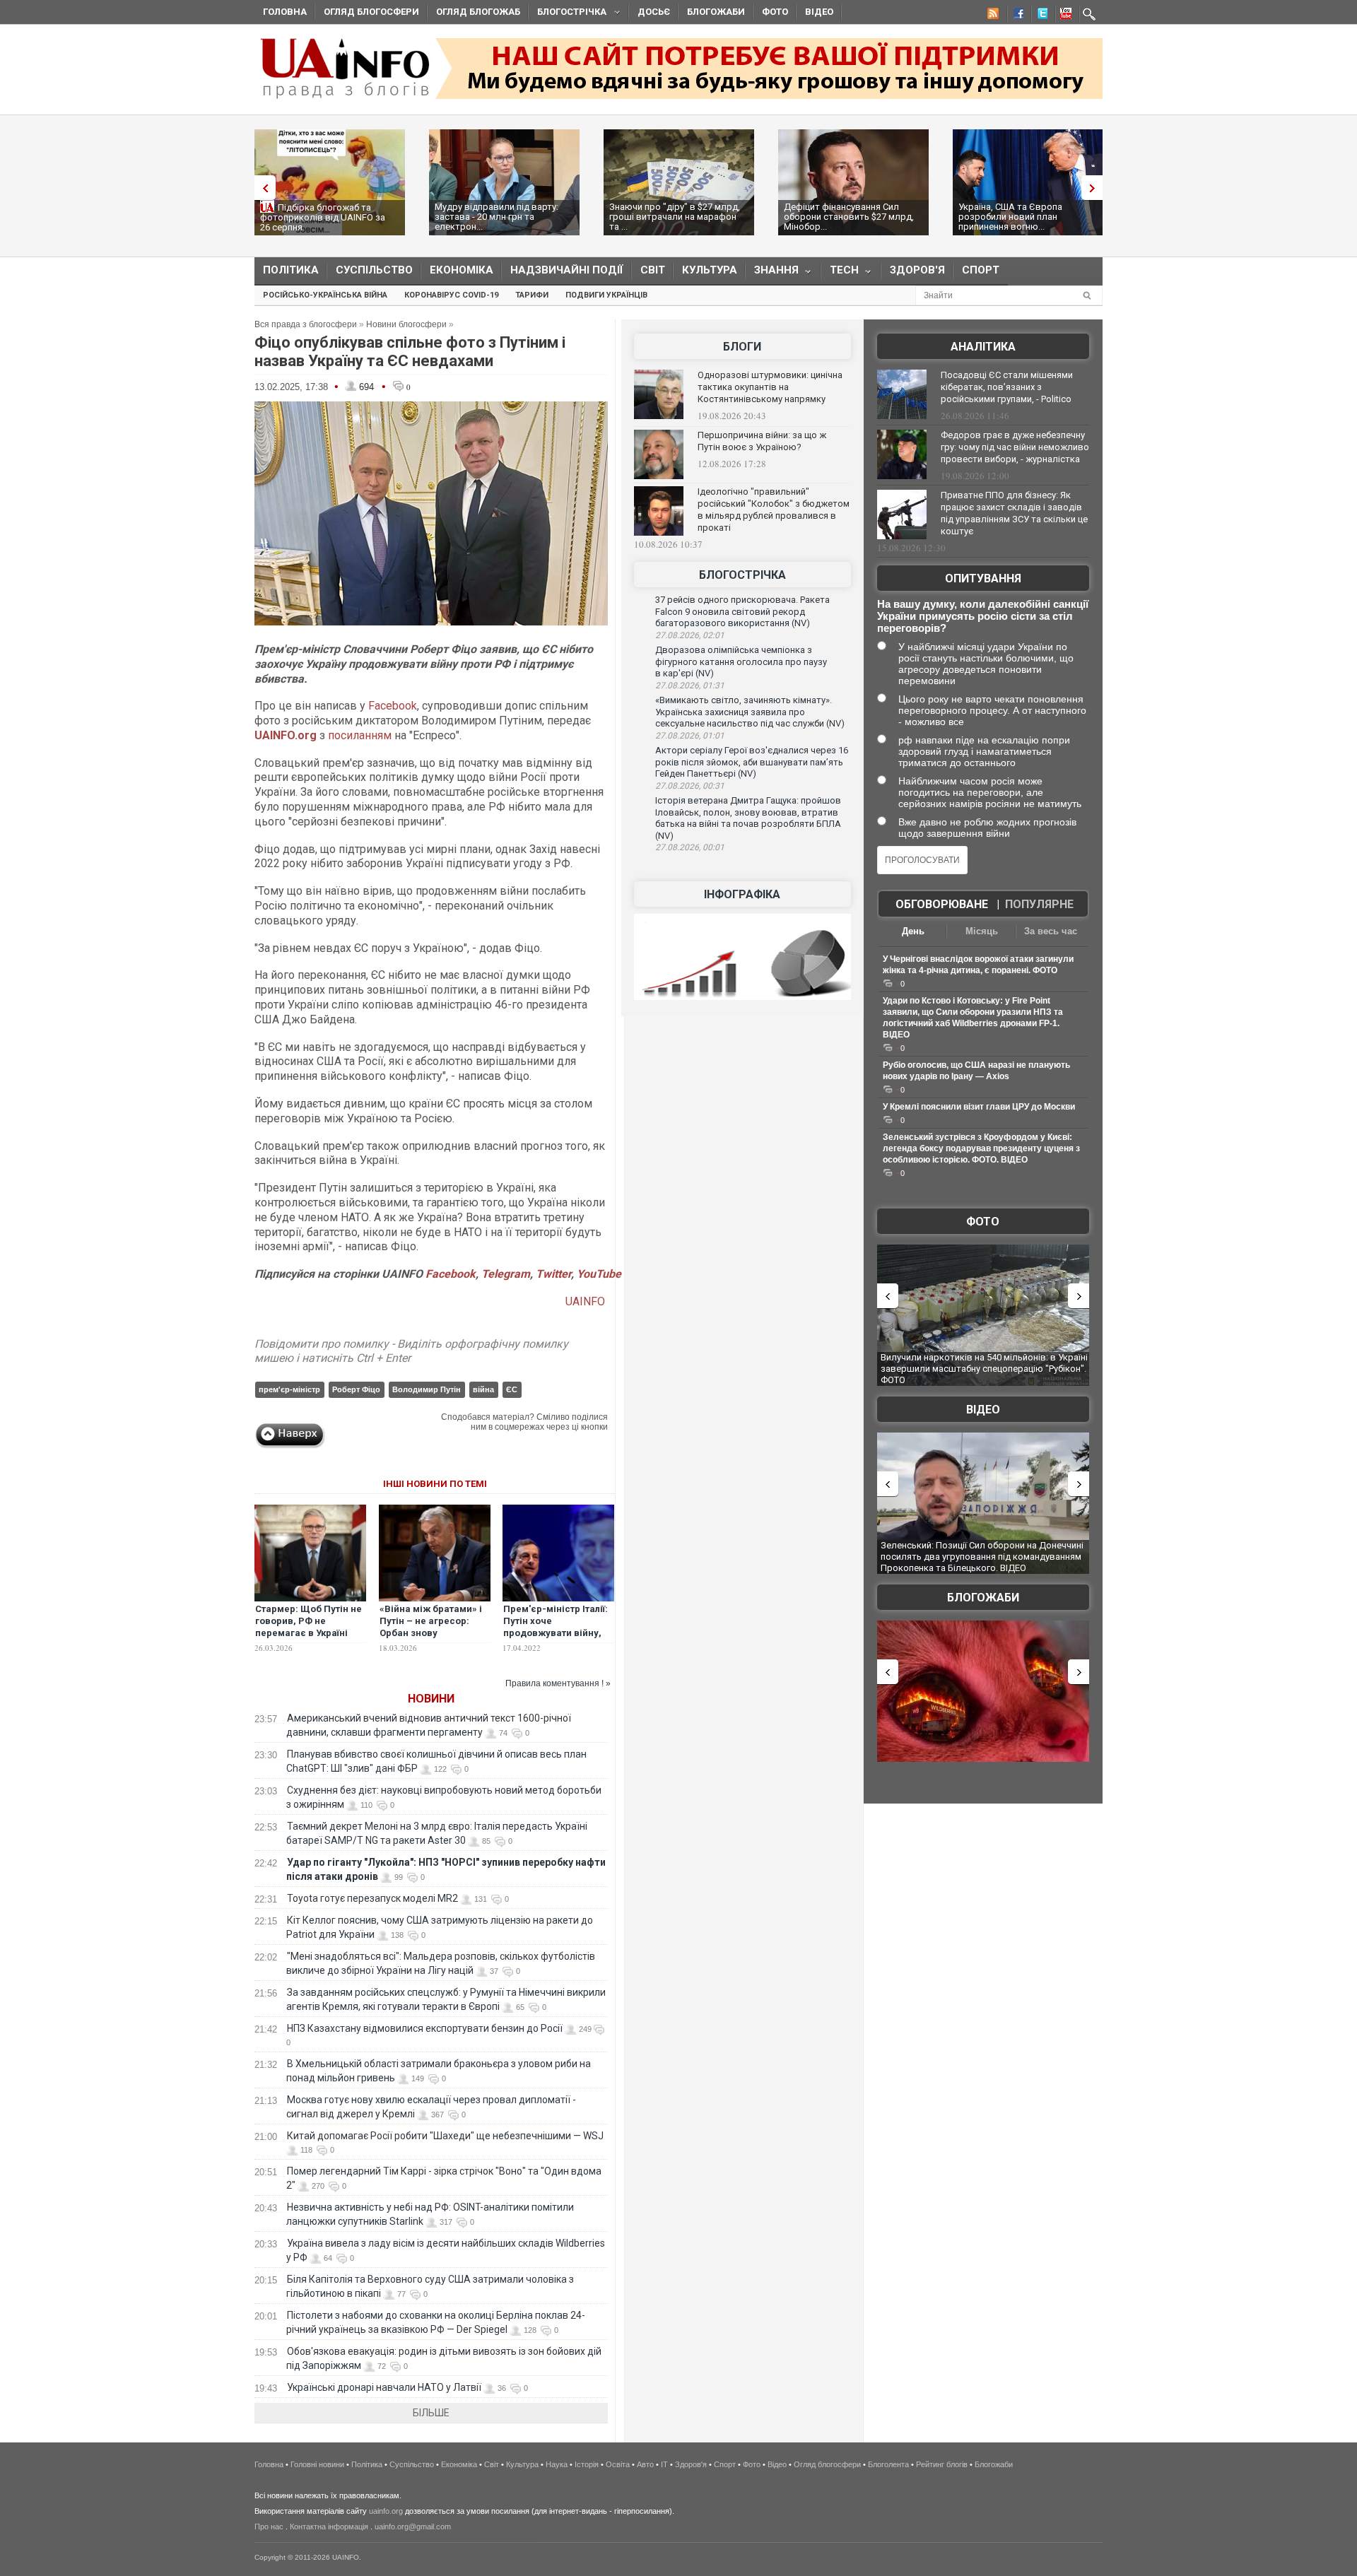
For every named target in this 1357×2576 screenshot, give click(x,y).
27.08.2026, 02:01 (690, 635)
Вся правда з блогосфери (306, 324)
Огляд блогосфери (371, 12)
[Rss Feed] (992, 16)
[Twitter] (1040, 16)
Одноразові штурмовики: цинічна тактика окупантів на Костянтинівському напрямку (770, 387)
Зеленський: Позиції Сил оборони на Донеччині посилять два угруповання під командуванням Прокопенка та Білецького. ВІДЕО (982, 1556)
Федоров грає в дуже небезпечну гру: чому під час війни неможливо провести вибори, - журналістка (1015, 447)
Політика (291, 270)
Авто (645, 2464)
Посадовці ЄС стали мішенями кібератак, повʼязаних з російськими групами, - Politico (1007, 387)
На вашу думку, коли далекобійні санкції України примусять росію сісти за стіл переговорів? (983, 616)
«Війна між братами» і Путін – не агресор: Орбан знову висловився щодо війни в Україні (431, 1633)
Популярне (1039, 904)
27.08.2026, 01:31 (690, 686)
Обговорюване (942, 904)
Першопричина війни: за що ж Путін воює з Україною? (762, 441)
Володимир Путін (427, 1389)
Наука (557, 2464)
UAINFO (587, 1301)
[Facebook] (1016, 16)
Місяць (982, 931)
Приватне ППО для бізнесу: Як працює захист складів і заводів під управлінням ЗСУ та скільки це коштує (1014, 513)
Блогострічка (568, 14)
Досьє (654, 12)
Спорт (981, 270)
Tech (840, 273)
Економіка (462, 270)
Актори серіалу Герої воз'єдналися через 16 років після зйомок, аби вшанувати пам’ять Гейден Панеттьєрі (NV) (752, 762)
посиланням (360, 735)
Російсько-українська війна (325, 295)
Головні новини (317, 2464)
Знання (772, 273)
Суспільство (374, 270)
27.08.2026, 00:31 (690, 786)
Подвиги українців (606, 295)
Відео (819, 12)
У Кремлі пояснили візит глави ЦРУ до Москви (979, 1107)
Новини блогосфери (406, 324)
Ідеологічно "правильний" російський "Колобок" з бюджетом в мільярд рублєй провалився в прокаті (774, 510)
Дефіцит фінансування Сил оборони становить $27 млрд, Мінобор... (849, 217)
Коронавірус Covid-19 (451, 295)
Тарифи (532, 295)
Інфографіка (742, 894)
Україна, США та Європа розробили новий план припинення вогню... (1010, 217)
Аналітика (983, 347)
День (913, 931)
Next (1095, 188)
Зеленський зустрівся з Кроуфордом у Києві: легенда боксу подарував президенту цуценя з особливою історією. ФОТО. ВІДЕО (981, 1148)
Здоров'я (917, 270)
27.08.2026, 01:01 (690, 736)
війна (483, 1389)
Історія (587, 2464)
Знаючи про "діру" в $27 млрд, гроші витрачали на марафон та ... (675, 217)
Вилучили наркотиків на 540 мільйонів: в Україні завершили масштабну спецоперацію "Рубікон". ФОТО (984, 1368)
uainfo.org (386, 2511)
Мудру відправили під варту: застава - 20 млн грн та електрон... (497, 217)
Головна (285, 12)
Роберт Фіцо (356, 1389)
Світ (653, 270)
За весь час (1051, 931)
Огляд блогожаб (478, 12)
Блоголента (888, 2464)
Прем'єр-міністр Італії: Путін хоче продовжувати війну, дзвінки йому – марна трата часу (556, 1633)
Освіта (618, 2464)
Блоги (742, 347)
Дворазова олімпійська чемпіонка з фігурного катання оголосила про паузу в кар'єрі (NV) (741, 661)
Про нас (269, 2527)
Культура (710, 270)
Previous (262, 188)
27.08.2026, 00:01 (690, 847)
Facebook (393, 706)
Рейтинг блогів (942, 2464)
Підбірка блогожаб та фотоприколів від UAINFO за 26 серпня (323, 217)
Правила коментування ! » (558, 1683)
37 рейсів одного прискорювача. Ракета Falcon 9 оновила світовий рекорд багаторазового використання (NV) (742, 611)
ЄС (512, 1389)
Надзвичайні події (567, 270)
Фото (775, 12)
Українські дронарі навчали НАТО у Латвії (384, 2387)
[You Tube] (1064, 16)
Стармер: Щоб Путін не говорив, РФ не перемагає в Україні (309, 1621)
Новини (431, 1699)
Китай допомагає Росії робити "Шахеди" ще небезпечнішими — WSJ (445, 2136)
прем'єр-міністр (289, 1389)
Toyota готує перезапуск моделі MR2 (372, 1898)
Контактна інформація (329, 2527)
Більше (431, 2413)
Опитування (983, 578)
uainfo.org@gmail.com (413, 2527)
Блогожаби (716, 12)
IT (664, 2464)
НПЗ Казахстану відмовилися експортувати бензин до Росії (425, 2028)
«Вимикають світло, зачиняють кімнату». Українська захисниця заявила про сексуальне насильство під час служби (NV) (750, 712)
